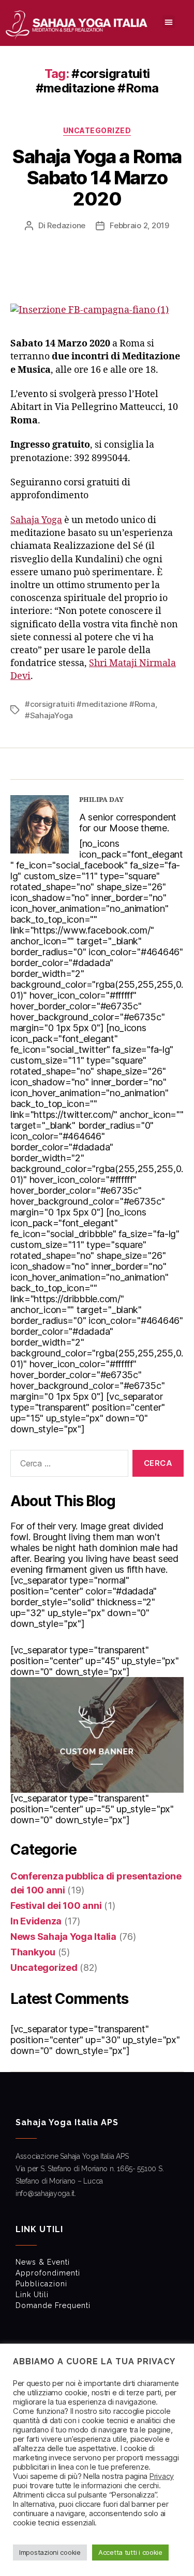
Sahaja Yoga (36, 520)
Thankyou (33, 1952)
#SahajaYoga (49, 715)
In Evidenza (36, 1921)
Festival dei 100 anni (56, 1906)
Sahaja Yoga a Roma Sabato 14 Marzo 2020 (97, 178)
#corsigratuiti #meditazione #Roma (90, 704)
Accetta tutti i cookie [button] (130, 2552)
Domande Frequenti (53, 2305)
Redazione (66, 225)
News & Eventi (43, 2262)
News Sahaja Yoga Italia (63, 1937)
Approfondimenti (48, 2273)
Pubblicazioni (41, 2284)
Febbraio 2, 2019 (139, 225)
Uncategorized (97, 130)
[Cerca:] (67, 1465)
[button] (169, 22)
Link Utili (32, 2295)
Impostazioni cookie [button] (50, 2552)
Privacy (162, 2476)
